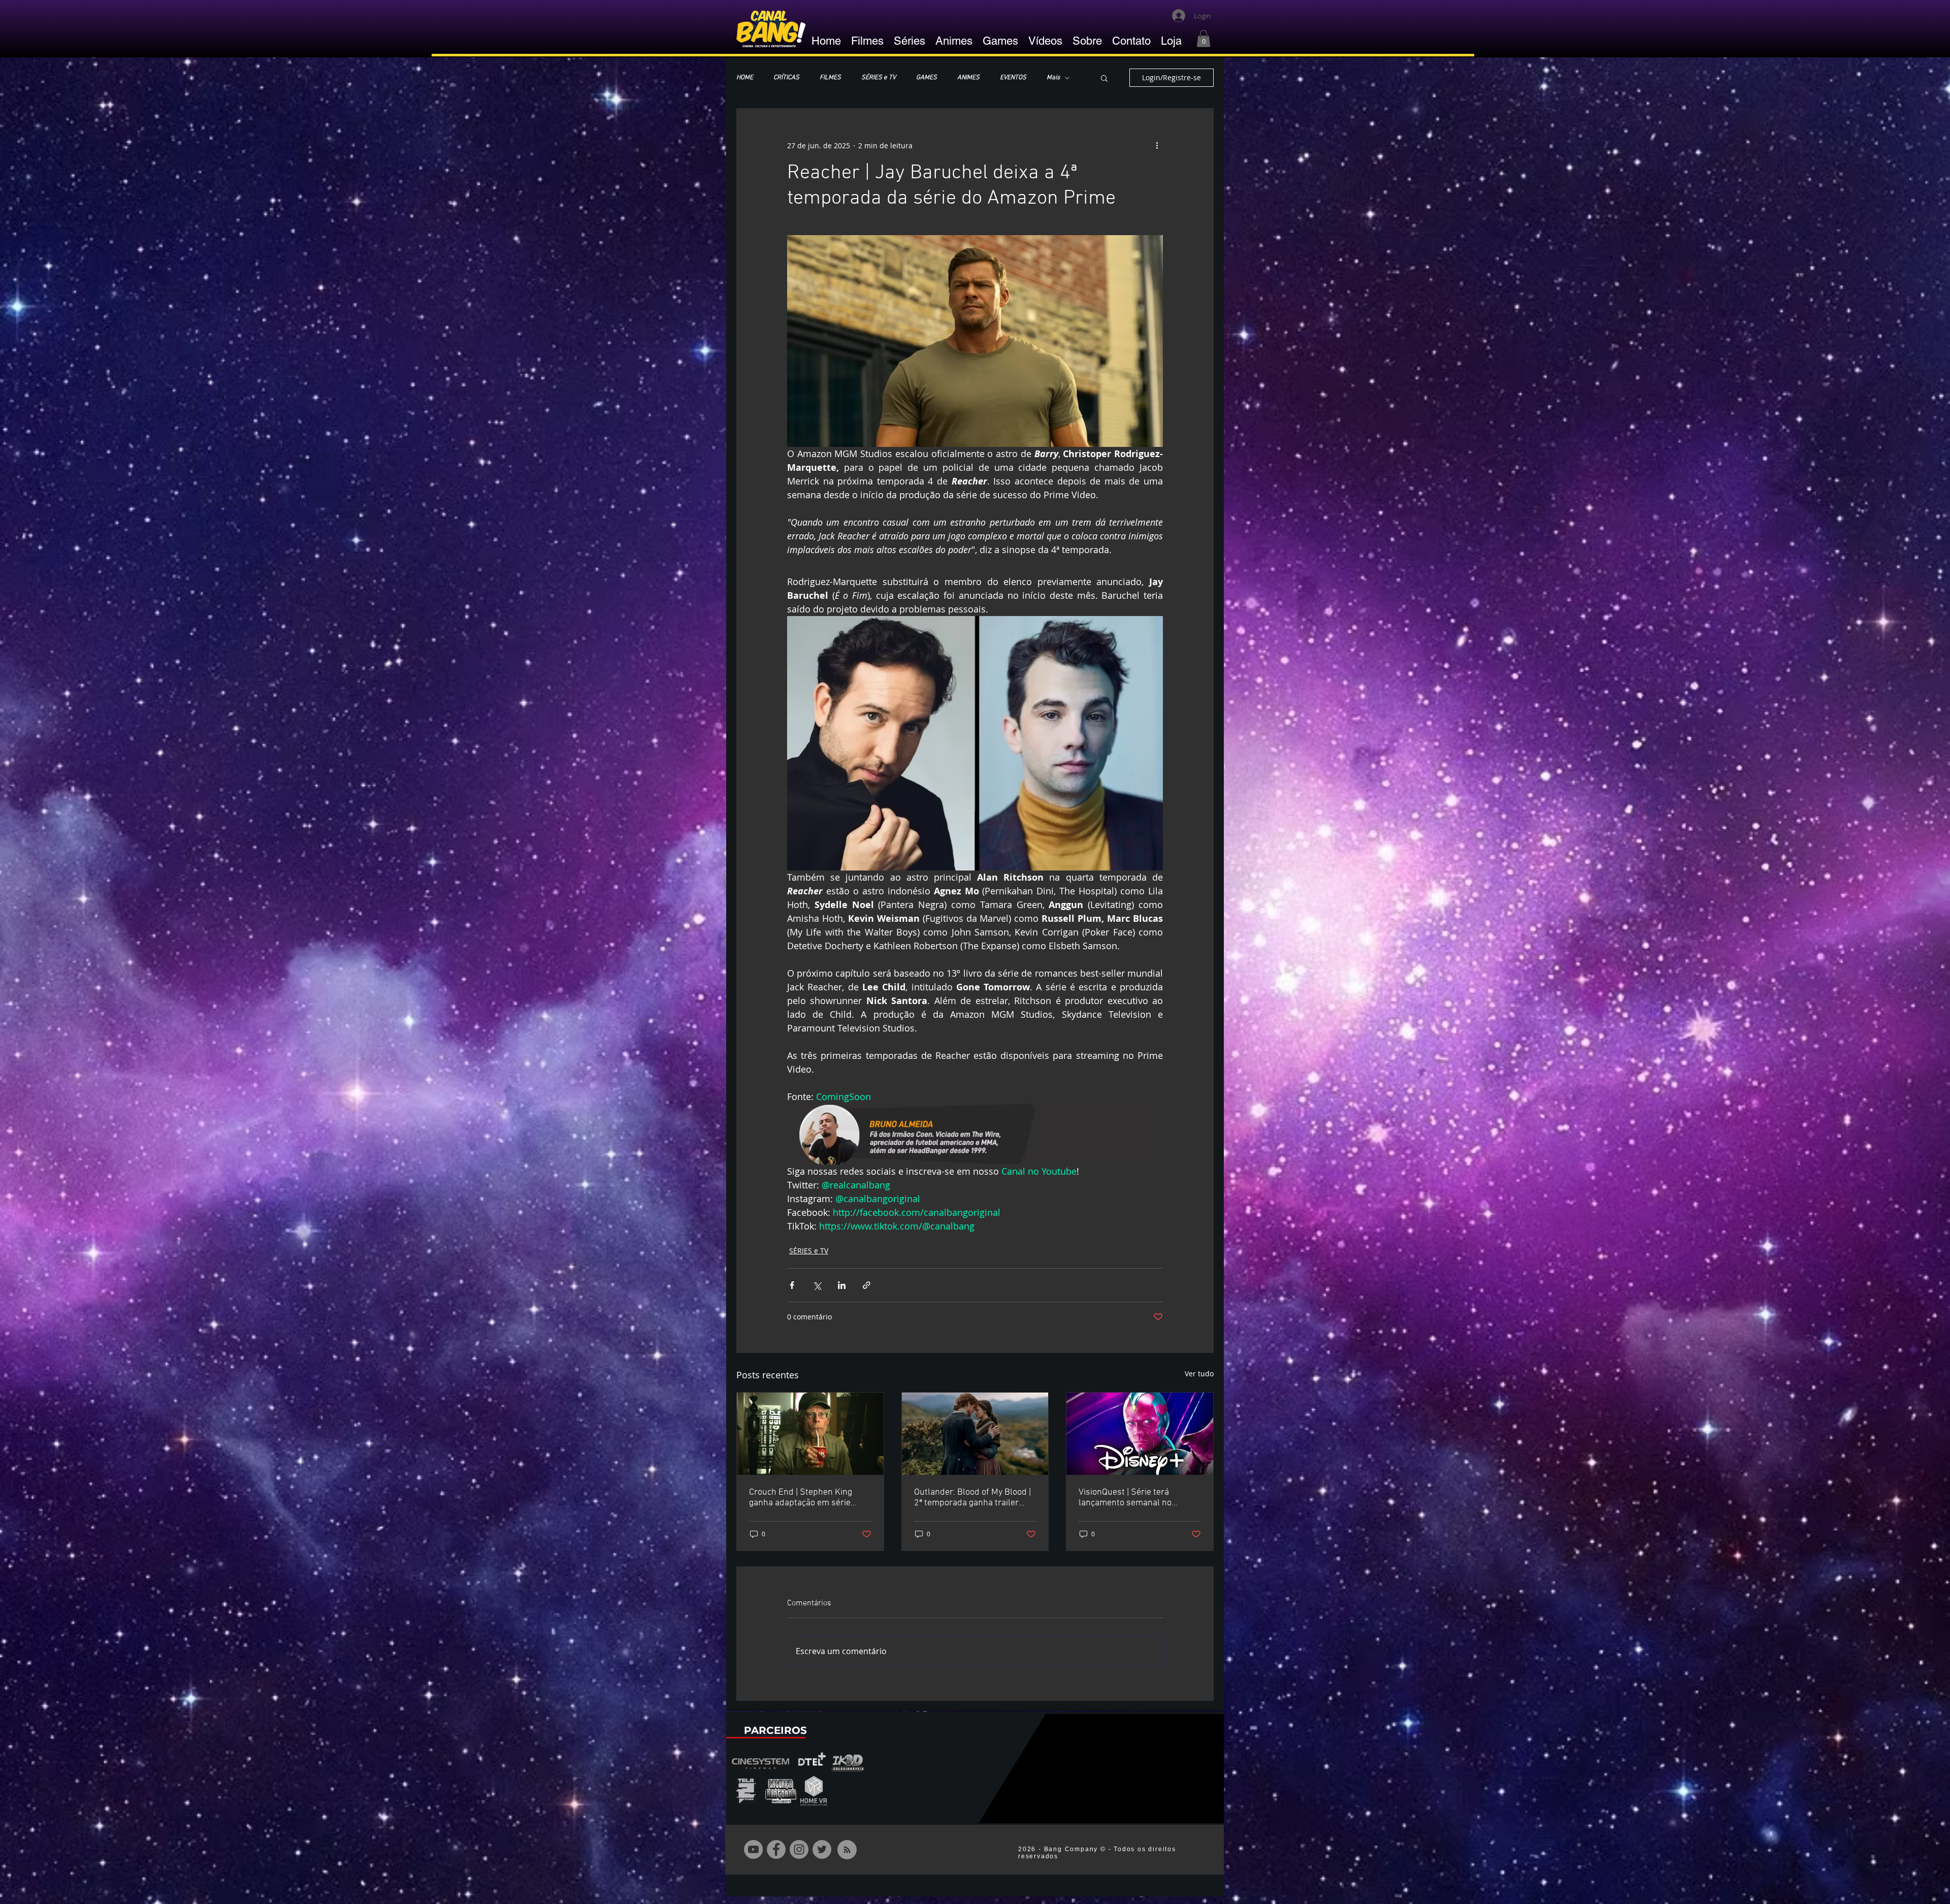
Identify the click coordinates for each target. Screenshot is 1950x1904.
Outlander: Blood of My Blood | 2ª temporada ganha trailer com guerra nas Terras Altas (972, 1498)
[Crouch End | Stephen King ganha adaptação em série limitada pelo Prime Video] (810, 1434)
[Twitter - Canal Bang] (822, 1849)
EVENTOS (1013, 78)
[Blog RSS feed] (847, 1850)
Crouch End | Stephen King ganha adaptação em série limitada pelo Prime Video (801, 1498)
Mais (1053, 78)
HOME (745, 78)
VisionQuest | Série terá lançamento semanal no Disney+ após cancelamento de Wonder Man (1139, 1498)
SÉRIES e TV (879, 78)
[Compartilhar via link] (867, 1285)
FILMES (830, 78)
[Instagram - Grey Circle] (799, 1849)
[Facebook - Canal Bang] (776, 1849)
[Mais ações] (1157, 145)
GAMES (927, 78)
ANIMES (968, 78)
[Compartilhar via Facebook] (792, 1285)
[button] (1204, 38)
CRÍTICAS (786, 78)
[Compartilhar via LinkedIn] (842, 1285)
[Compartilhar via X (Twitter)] (817, 1285)
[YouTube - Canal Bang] (753, 1849)
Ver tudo (1199, 1374)
